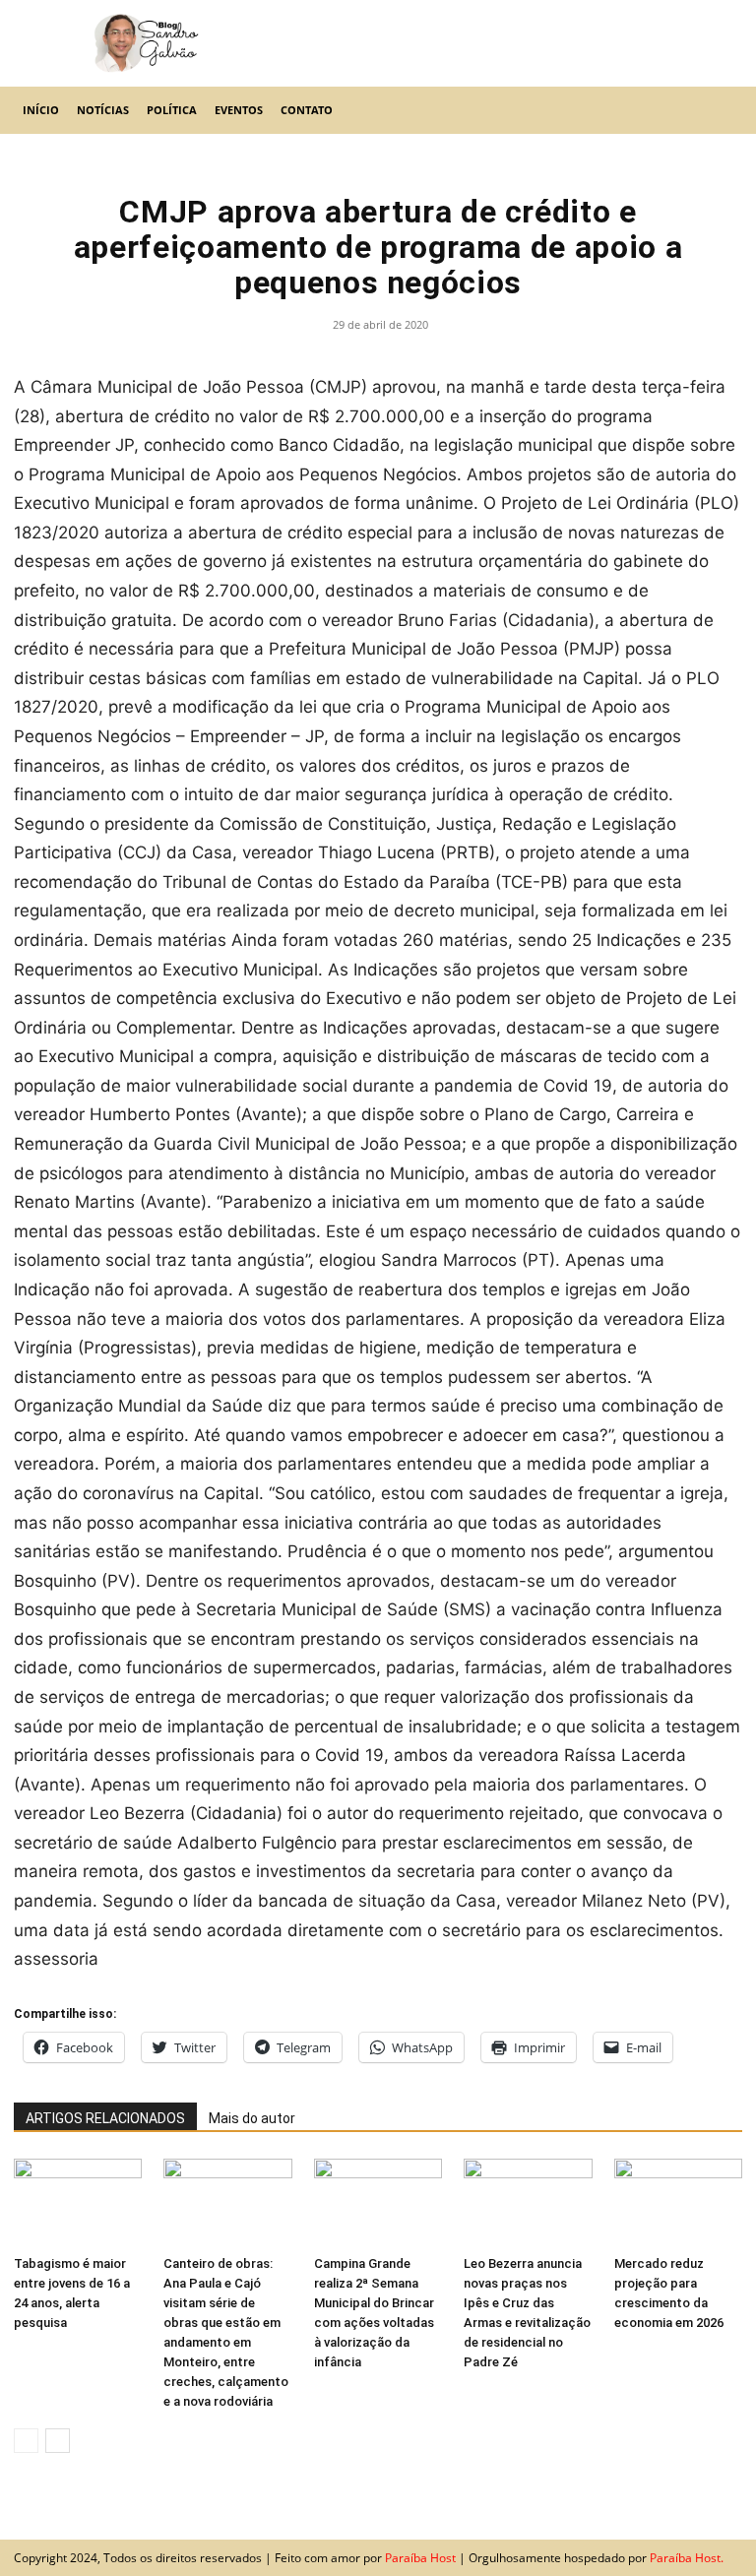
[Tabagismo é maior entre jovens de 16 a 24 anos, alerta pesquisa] (78, 2203)
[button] (719, 110)
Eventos (239, 110)
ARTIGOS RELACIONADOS (105, 2118)
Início (41, 110)
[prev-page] (26, 2441)
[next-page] (58, 2441)
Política (172, 110)
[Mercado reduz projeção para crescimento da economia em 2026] (678, 2203)
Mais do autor (252, 2118)
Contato (307, 110)
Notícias (103, 110)
